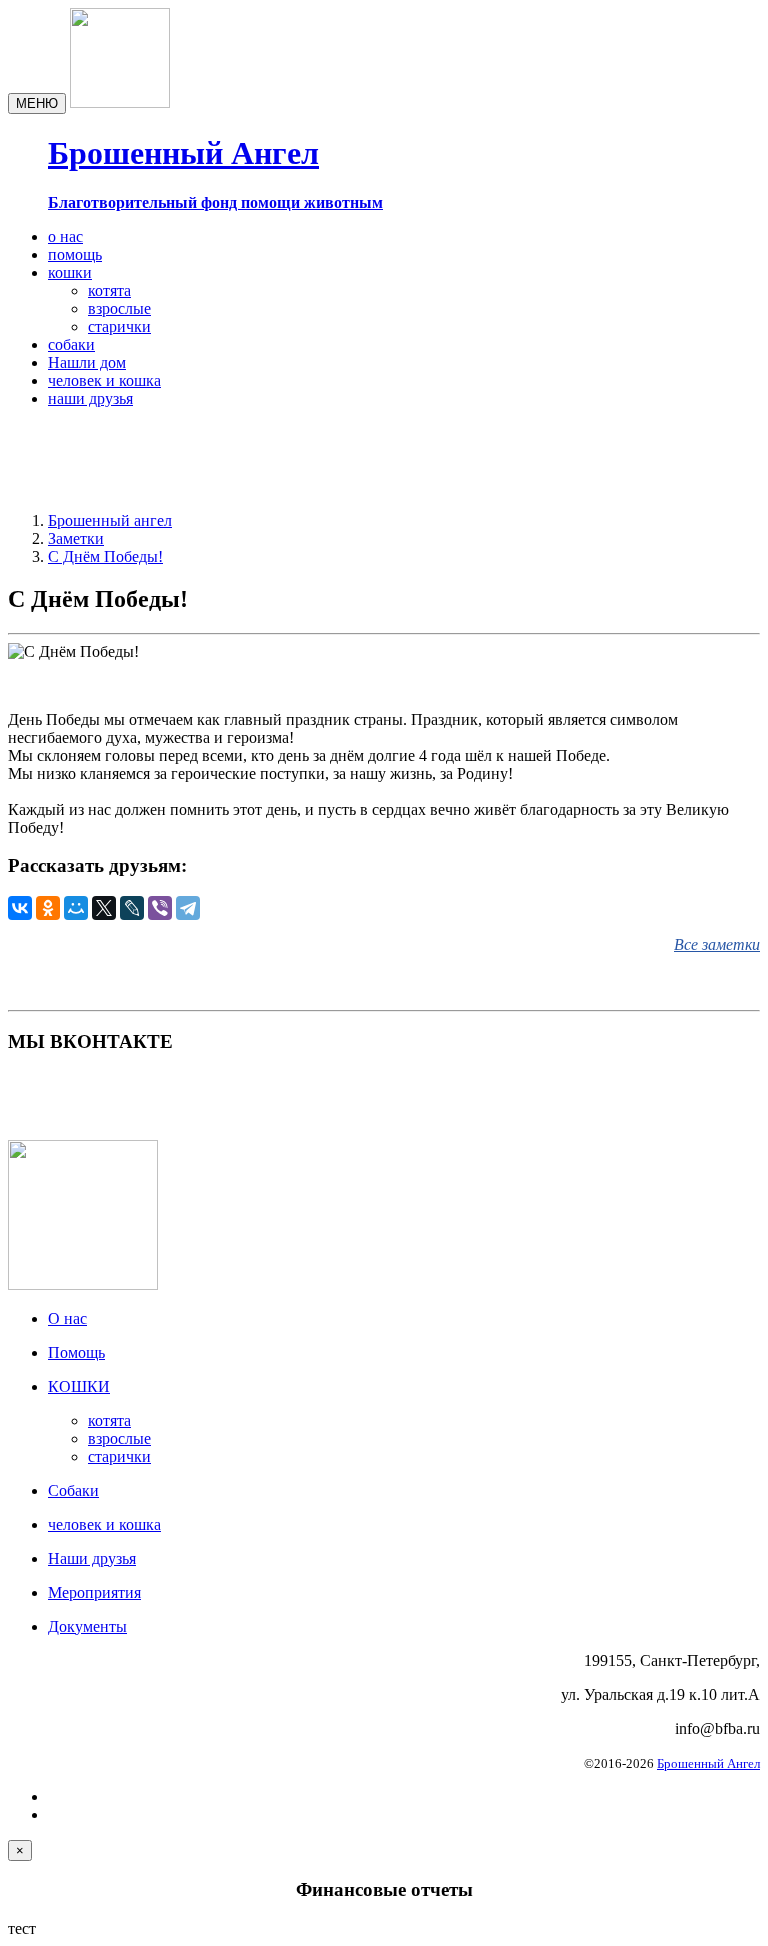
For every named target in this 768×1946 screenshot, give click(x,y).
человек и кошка (104, 380)
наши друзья (90, 398)
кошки (70, 272)
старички (119, 326)
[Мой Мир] (76, 908)
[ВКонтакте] (20, 908)
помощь (75, 254)
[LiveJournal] (132, 908)
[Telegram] (188, 908)
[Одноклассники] (48, 908)
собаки (71, 344)
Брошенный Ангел (708, 1763)
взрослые (119, 308)
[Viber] (160, 908)
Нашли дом (87, 362)
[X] (104, 908)
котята (109, 290)
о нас (65, 236)
